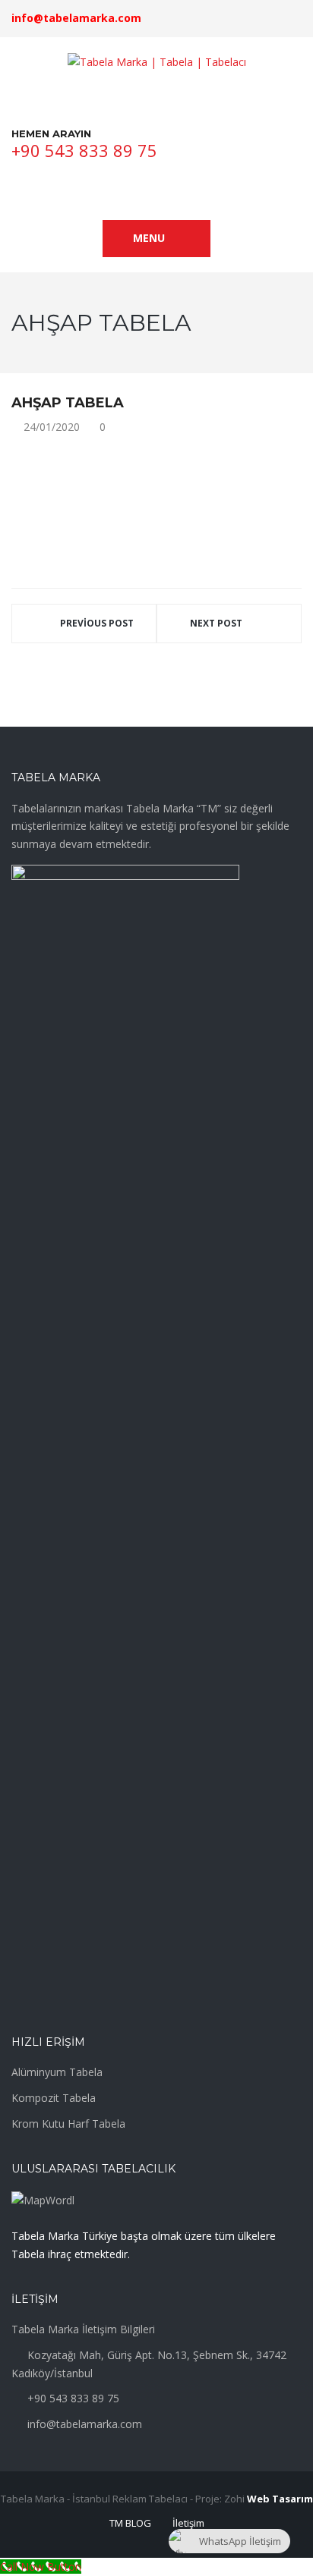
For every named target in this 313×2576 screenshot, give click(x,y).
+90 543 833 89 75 (84, 150)
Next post (216, 623)
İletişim (188, 2523)
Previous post (97, 623)
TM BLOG (130, 2523)
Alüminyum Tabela (57, 2072)
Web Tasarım (280, 2499)
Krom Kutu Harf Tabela (68, 2124)
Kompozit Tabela (54, 2098)
